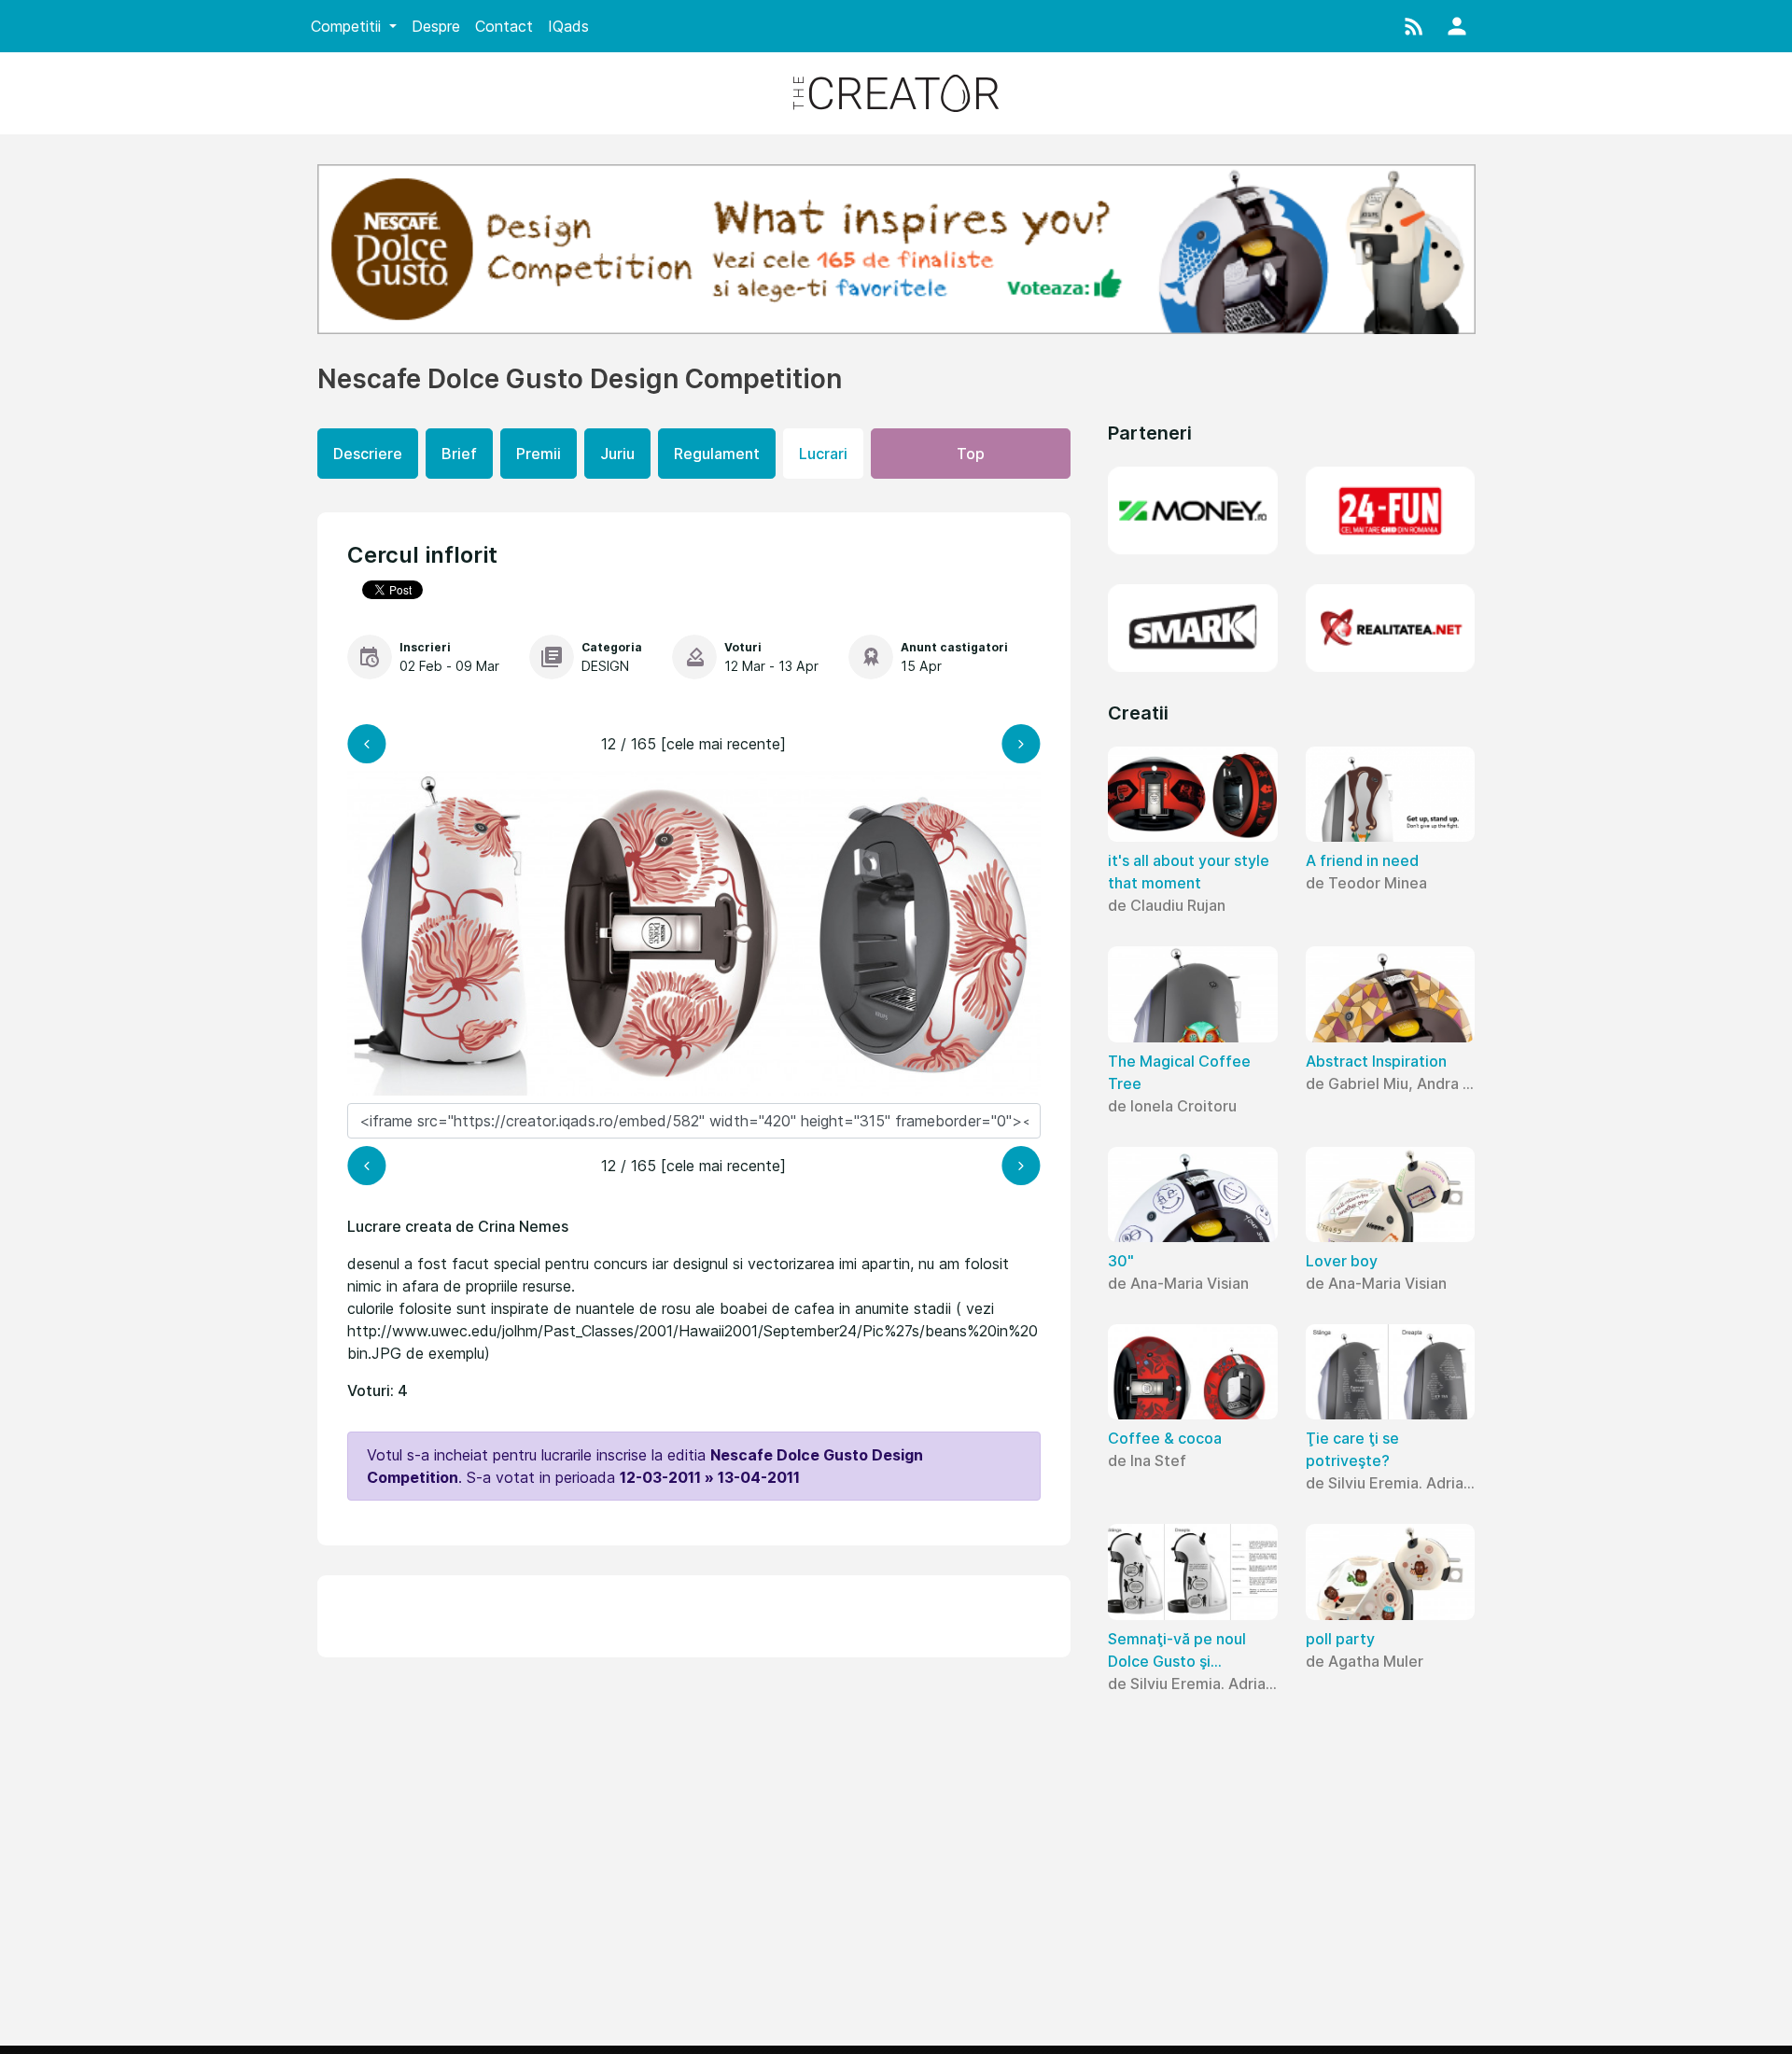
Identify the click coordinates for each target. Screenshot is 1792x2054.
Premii (539, 454)
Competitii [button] (348, 26)
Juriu (617, 454)
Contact (504, 26)
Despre (436, 26)
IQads (568, 26)
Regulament (717, 454)
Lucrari (823, 454)
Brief (459, 454)
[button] (1414, 26)
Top (971, 454)
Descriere (368, 454)
